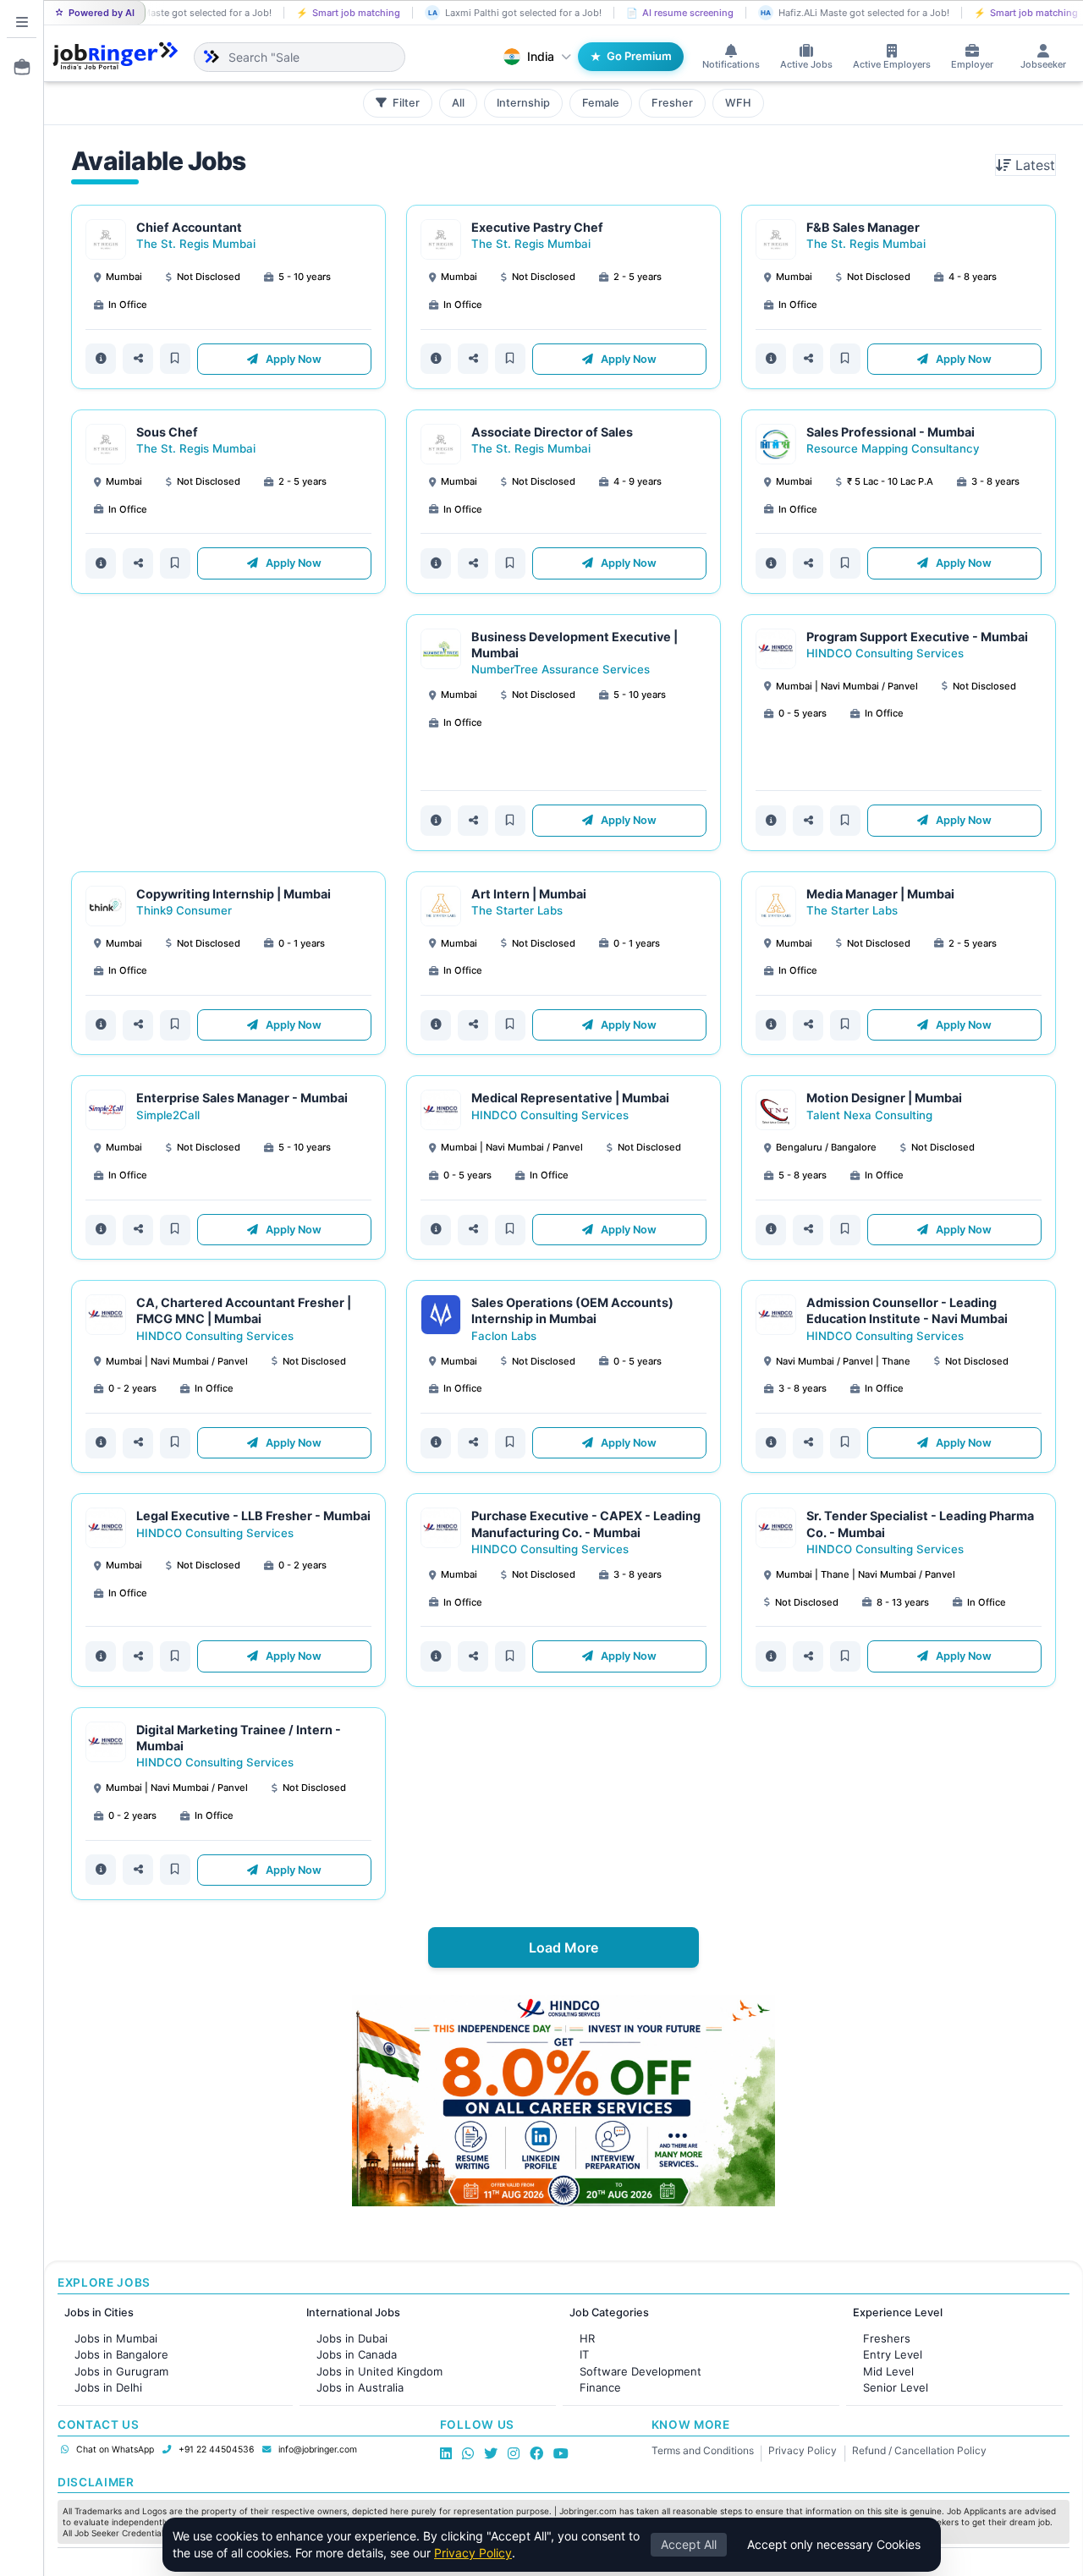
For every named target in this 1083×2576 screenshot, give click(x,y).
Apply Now (292, 359)
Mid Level (888, 2371)
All (458, 103)
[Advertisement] (228, 733)
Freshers (887, 2338)
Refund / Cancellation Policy (919, 2450)
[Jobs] (17, 67)
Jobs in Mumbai (116, 2338)
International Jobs (353, 2312)
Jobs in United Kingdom (379, 2371)
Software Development (640, 2371)
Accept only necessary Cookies (834, 2544)
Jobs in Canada (357, 2354)
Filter (405, 103)
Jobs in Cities (99, 2312)
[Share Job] (138, 359)
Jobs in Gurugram (121, 2371)
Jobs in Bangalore (121, 2354)
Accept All (689, 2544)
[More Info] (101, 359)
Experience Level (898, 2312)
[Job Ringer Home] (115, 57)
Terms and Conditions (703, 2450)
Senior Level (896, 2387)
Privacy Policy (803, 2450)
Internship (523, 103)
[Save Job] (175, 359)
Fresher (672, 103)
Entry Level (893, 2354)
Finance (600, 2387)
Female (601, 103)
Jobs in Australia (360, 2387)
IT (584, 2354)
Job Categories (609, 2312)
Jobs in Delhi (108, 2387)
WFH (738, 103)
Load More (563, 1947)
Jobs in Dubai (352, 2338)
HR (587, 2338)
